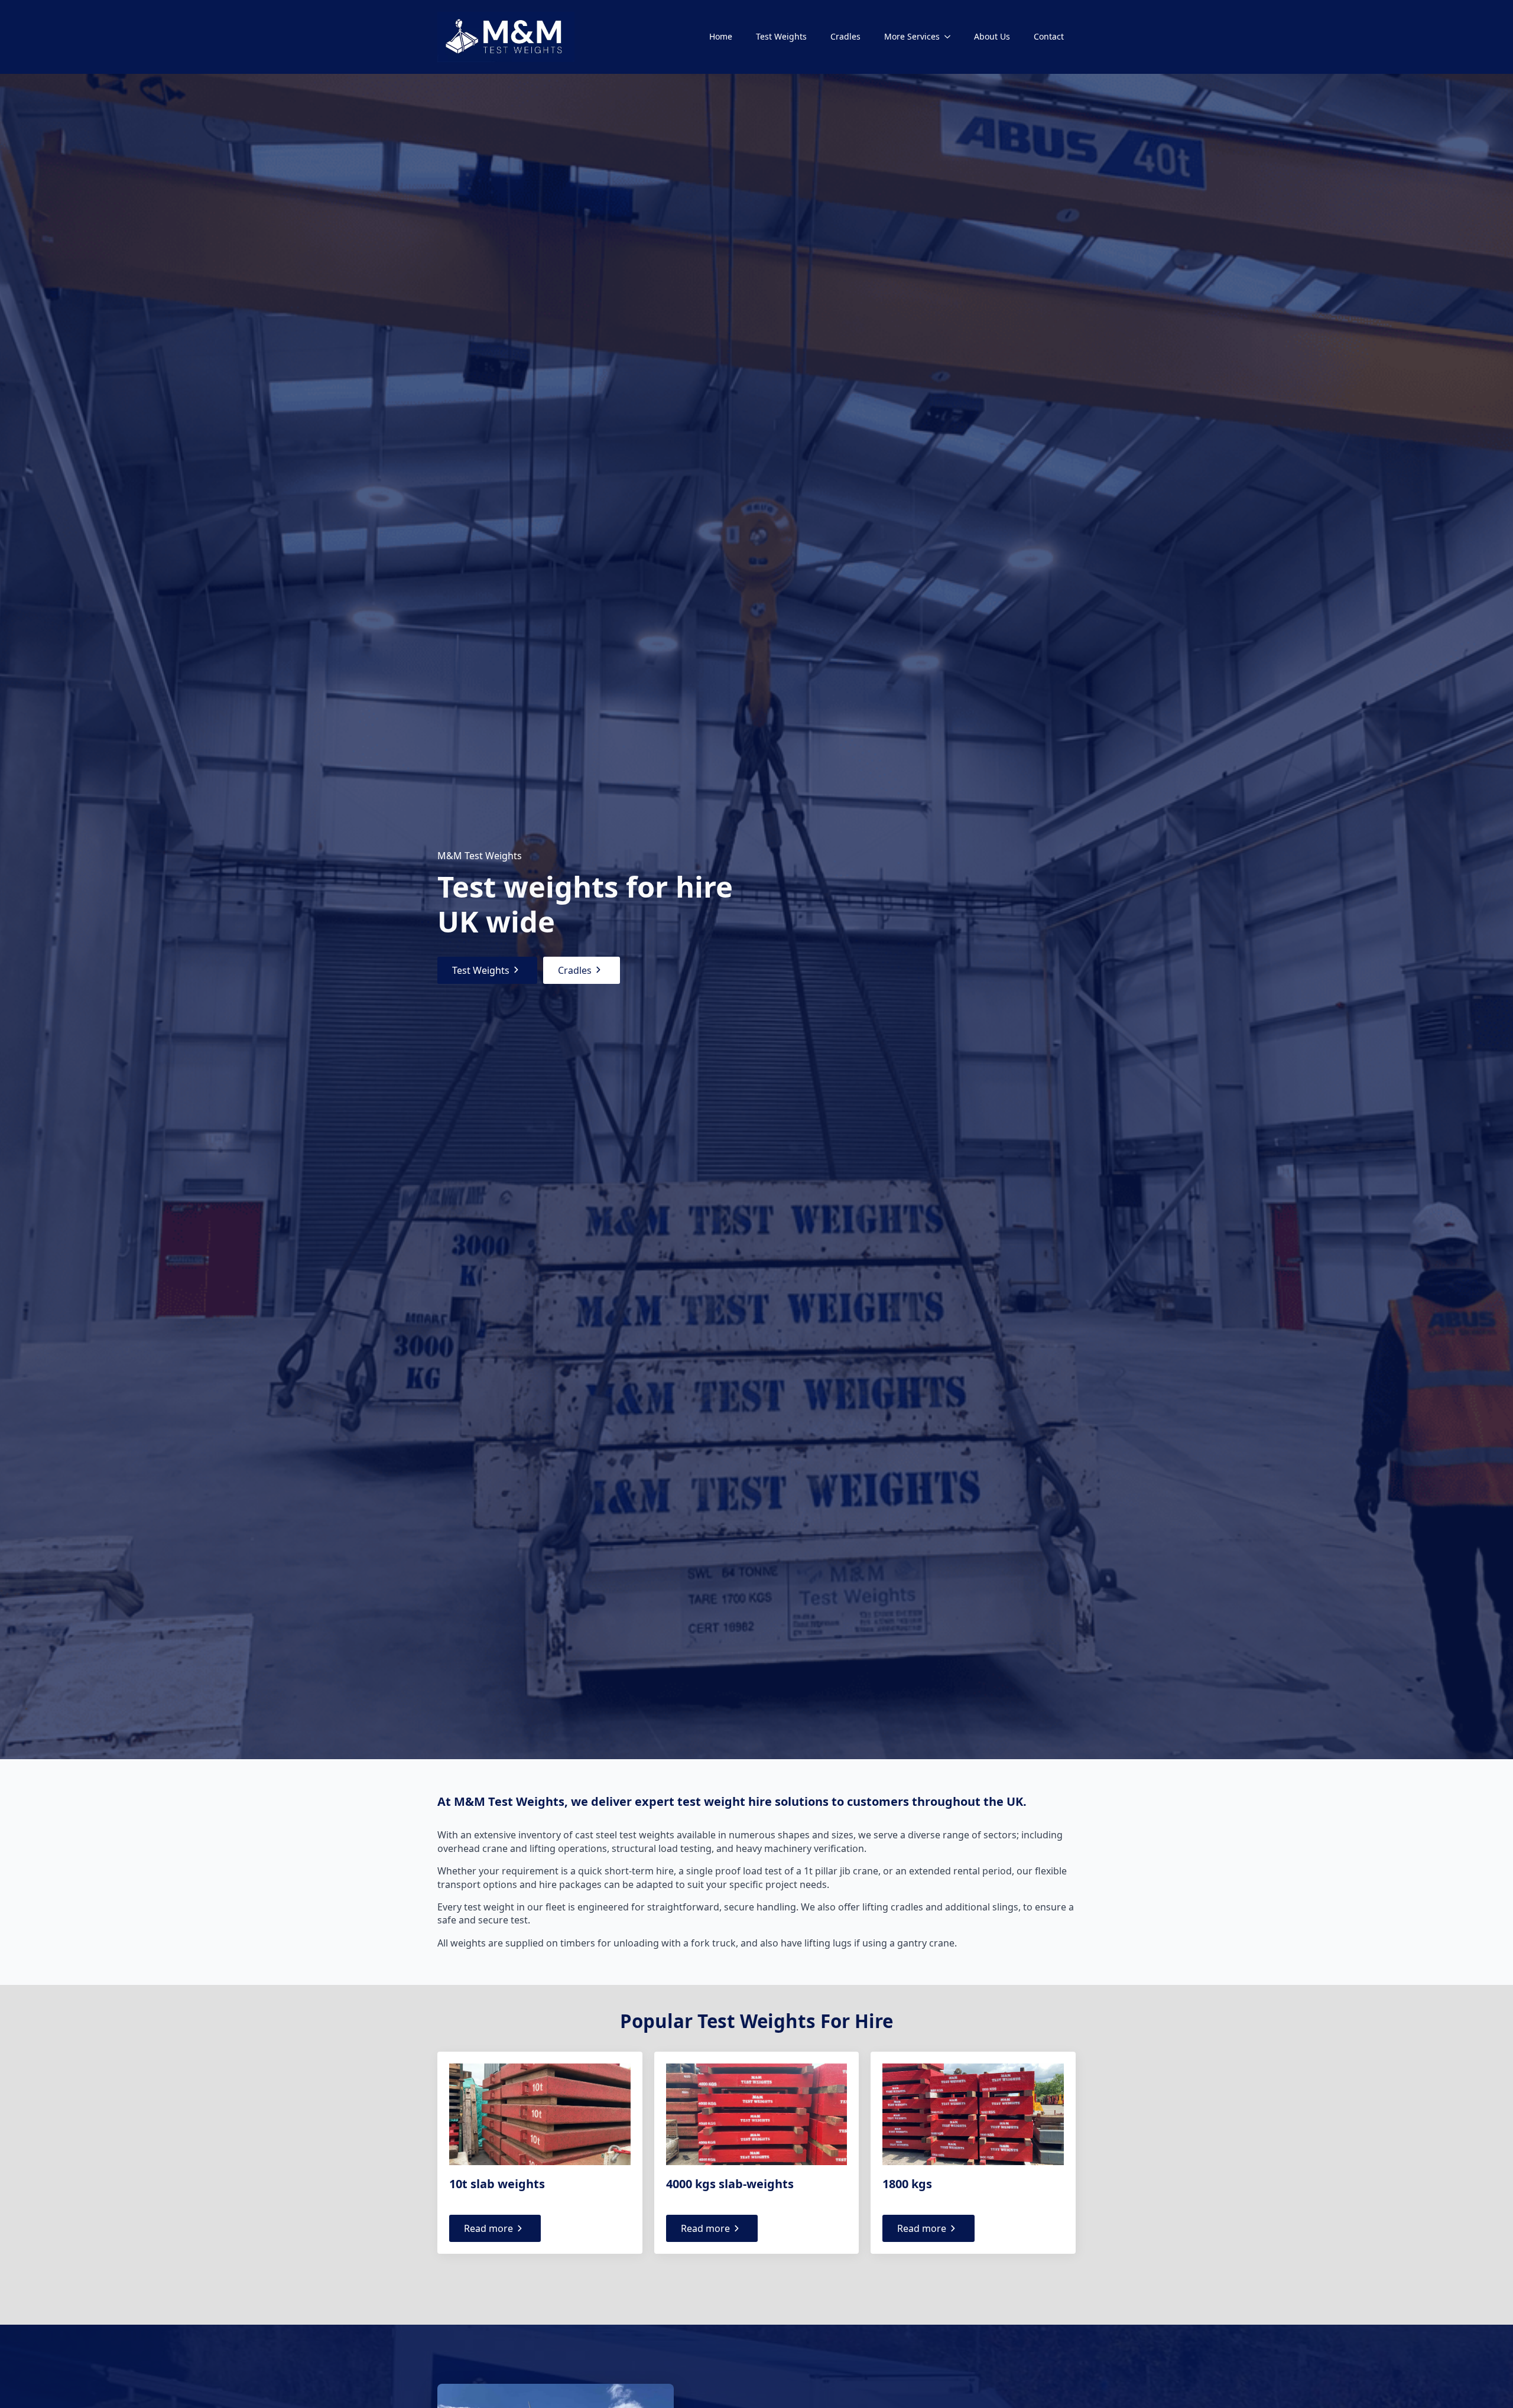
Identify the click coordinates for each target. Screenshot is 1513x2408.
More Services (912, 36)
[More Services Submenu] (951, 37)
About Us (992, 36)
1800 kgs (907, 2184)
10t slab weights (497, 2184)
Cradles (845, 36)
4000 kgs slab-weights (730, 2184)
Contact (1049, 36)
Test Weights (781, 36)
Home (721, 36)
